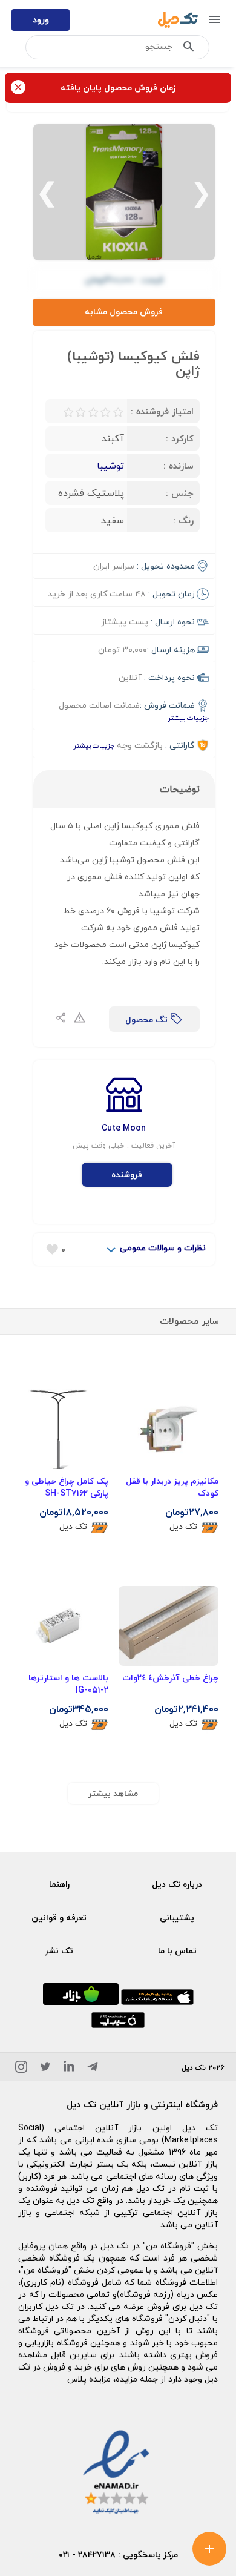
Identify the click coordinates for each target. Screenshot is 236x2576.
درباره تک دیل (177, 1884)
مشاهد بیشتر (113, 1793)
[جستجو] (189, 49)
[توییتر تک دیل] (45, 2069)
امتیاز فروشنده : (162, 411)
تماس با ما (177, 1951)
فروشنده (127, 1174)
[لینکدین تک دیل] (69, 2069)
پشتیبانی (177, 1917)
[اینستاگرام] (21, 2069)
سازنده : (179, 466)
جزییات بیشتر (188, 718)
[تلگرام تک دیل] (93, 2069)
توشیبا (110, 466)
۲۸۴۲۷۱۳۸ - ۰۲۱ (87, 2555)
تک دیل (183, 1527)
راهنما (59, 1884)
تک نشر (59, 1951)
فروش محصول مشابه (124, 312)
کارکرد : (180, 438)
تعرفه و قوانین (59, 1917)
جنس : (180, 493)
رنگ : (183, 520)
